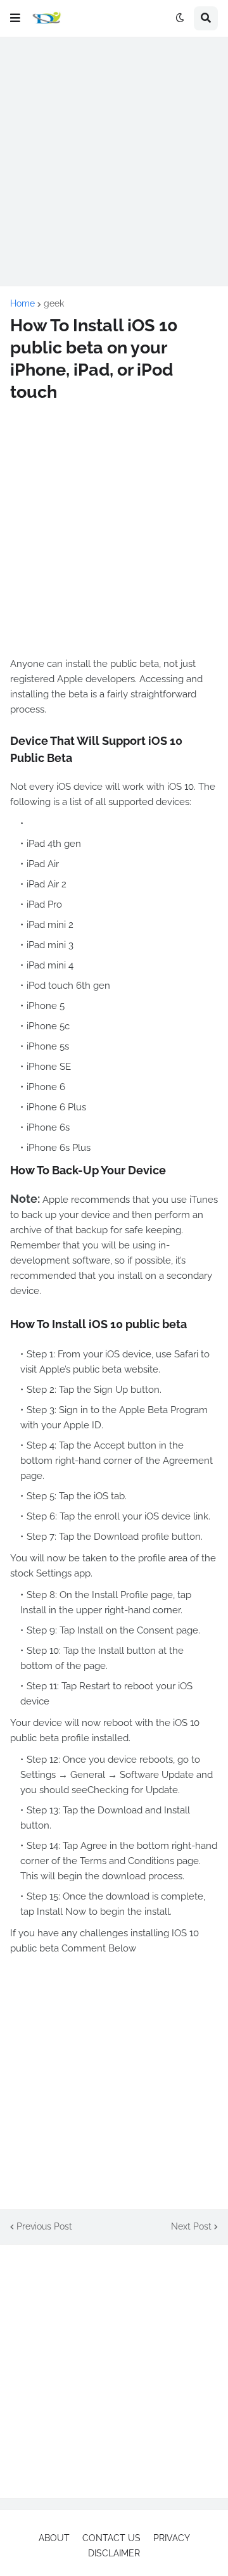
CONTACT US (111, 2538)
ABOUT (54, 2538)
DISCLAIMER (114, 2553)
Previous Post (44, 2226)
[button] (15, 18)
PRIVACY (172, 2538)
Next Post (191, 2226)
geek (54, 303)
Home (22, 303)
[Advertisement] (114, 162)
